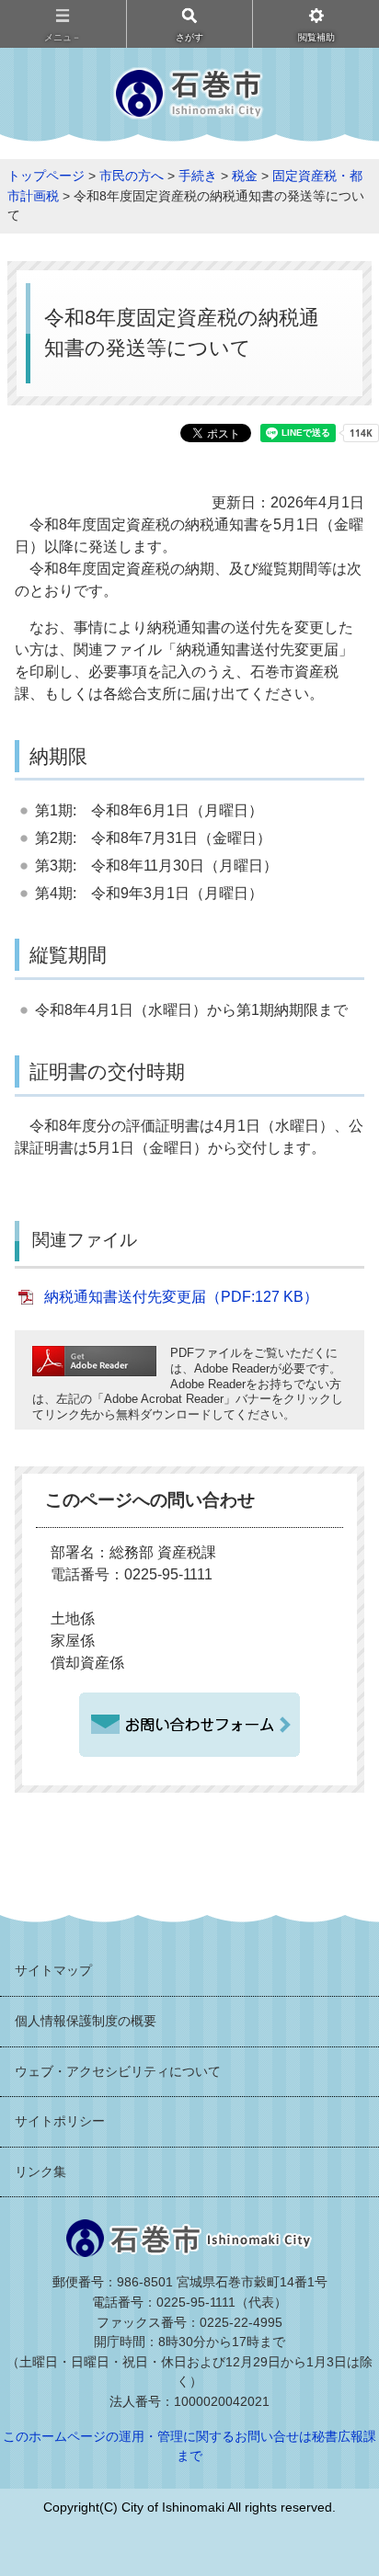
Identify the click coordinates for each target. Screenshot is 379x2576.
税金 (245, 176)
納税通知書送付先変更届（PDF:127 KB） (181, 1297)
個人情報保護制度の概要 (86, 2021)
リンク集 (40, 2171)
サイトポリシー (60, 2121)
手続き (198, 176)
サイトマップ (53, 1970)
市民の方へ (132, 176)
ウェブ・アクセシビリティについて (118, 2071)
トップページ (46, 176)
